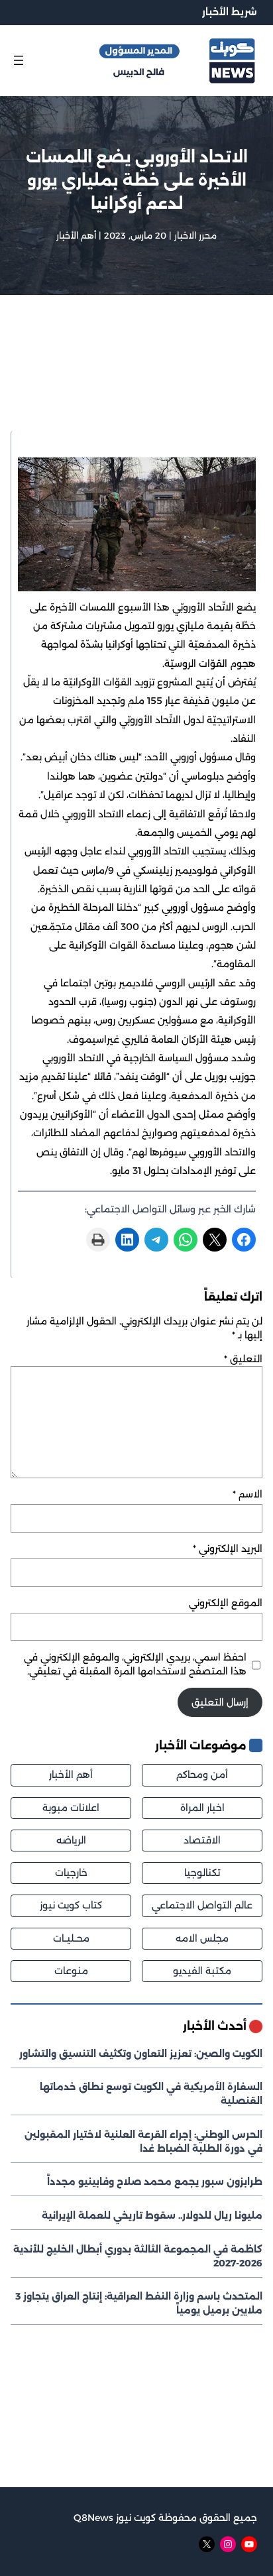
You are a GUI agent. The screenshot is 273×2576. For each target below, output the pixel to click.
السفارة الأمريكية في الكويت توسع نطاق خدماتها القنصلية (151, 2094)
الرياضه (71, 1840)
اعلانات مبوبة (71, 1808)
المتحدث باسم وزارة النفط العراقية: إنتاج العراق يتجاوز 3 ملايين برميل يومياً (139, 2303)
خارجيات (71, 1873)
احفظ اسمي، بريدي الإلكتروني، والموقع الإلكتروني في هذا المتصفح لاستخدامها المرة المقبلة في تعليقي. (135, 1664)
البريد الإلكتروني (228, 1549)
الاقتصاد (202, 1840)
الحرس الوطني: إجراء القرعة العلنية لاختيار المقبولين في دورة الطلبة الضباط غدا (143, 2141)
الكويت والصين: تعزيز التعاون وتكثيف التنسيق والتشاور (141, 2054)
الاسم (247, 1494)
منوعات (71, 1971)
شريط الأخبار (230, 12)
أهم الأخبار (76, 235)
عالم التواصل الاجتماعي (202, 1905)
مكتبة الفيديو (202, 1971)
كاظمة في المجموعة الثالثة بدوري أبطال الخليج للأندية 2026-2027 (138, 2256)
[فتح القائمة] (19, 60)
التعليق (243, 1359)
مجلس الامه (202, 1938)
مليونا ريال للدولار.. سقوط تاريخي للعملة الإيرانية (152, 2215)
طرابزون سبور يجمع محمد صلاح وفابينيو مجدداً (155, 2182)
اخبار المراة (202, 1808)
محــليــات (71, 1938)
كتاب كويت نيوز (71, 1905)
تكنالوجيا (202, 1873)
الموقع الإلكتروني (226, 1603)
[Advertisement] (136, 380)
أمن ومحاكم (202, 1775)
